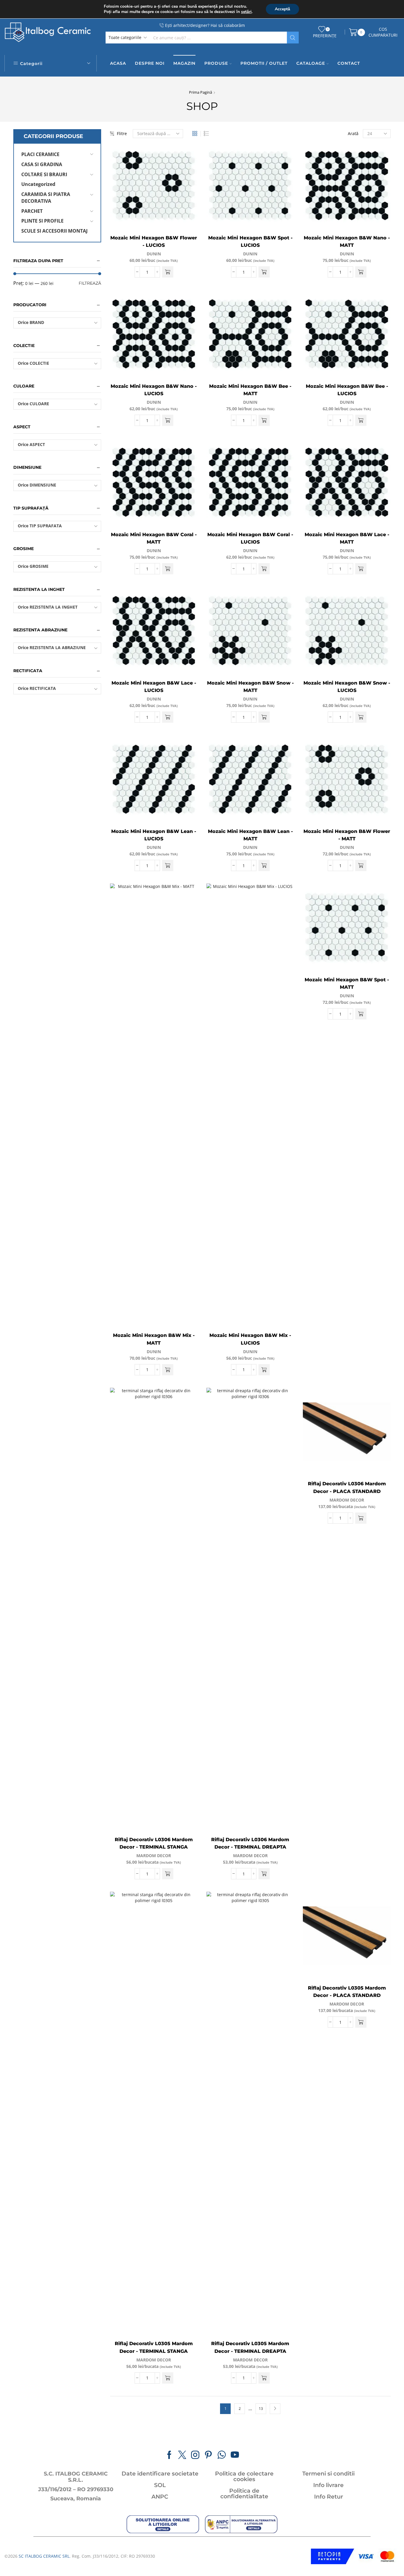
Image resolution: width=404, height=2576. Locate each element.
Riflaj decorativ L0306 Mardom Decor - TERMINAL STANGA (154, 1843)
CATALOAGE (311, 63)
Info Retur (329, 2497)
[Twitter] (182, 2455)
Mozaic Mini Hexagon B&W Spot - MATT (347, 984)
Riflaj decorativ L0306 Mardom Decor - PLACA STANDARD (347, 1488)
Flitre (122, 133)
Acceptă (282, 9)
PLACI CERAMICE (40, 154)
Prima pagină (201, 92)
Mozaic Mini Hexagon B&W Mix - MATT (154, 1339)
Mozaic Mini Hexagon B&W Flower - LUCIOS (154, 242)
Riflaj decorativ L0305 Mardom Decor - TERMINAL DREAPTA (250, 2347)
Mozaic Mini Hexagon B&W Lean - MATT (250, 835)
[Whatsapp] (222, 2455)
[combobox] (57, 323)
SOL (160, 2485)
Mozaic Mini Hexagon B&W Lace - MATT (347, 538)
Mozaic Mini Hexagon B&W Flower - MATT (347, 835)
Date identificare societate (160, 2474)
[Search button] (293, 38)
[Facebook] (169, 2455)
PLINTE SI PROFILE (42, 221)
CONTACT (349, 63)
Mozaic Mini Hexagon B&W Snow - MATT (250, 687)
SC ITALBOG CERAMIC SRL (44, 2556)
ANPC (160, 2497)
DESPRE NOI (150, 63)
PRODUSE (216, 63)
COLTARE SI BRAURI (44, 174)
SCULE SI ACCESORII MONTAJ (54, 231)
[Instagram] (195, 2455)
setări (246, 12)
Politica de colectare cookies (244, 2476)
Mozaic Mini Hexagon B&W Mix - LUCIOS (250, 1339)
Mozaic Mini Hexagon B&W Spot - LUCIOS (250, 242)
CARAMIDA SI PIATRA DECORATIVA (46, 198)
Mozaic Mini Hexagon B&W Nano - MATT (347, 242)
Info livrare (328, 2485)
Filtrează (90, 283)
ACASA (118, 63)
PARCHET (32, 211)
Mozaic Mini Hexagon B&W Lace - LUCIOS (154, 687)
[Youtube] (235, 2455)
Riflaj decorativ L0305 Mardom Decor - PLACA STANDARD (347, 1992)
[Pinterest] (208, 2455)
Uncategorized (38, 184)
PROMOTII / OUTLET (264, 63)
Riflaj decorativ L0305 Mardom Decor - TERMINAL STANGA (154, 2347)
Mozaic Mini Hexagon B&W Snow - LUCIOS (347, 687)
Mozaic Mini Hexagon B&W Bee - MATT (250, 390)
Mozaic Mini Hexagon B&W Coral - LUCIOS (250, 538)
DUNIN (154, 254)
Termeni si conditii (328, 2474)
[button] (168, 272)
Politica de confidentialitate (244, 2494)
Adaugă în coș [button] (186, 204)
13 (261, 2408)
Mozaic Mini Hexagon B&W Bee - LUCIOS (347, 390)
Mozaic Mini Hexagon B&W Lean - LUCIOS (154, 835)
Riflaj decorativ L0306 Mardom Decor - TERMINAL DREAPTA (250, 1843)
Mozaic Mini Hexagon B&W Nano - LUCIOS (154, 390)
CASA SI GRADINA (42, 164)
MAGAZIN (184, 63)
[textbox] (53, 323)
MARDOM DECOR (154, 1856)
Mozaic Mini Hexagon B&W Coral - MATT (154, 538)
